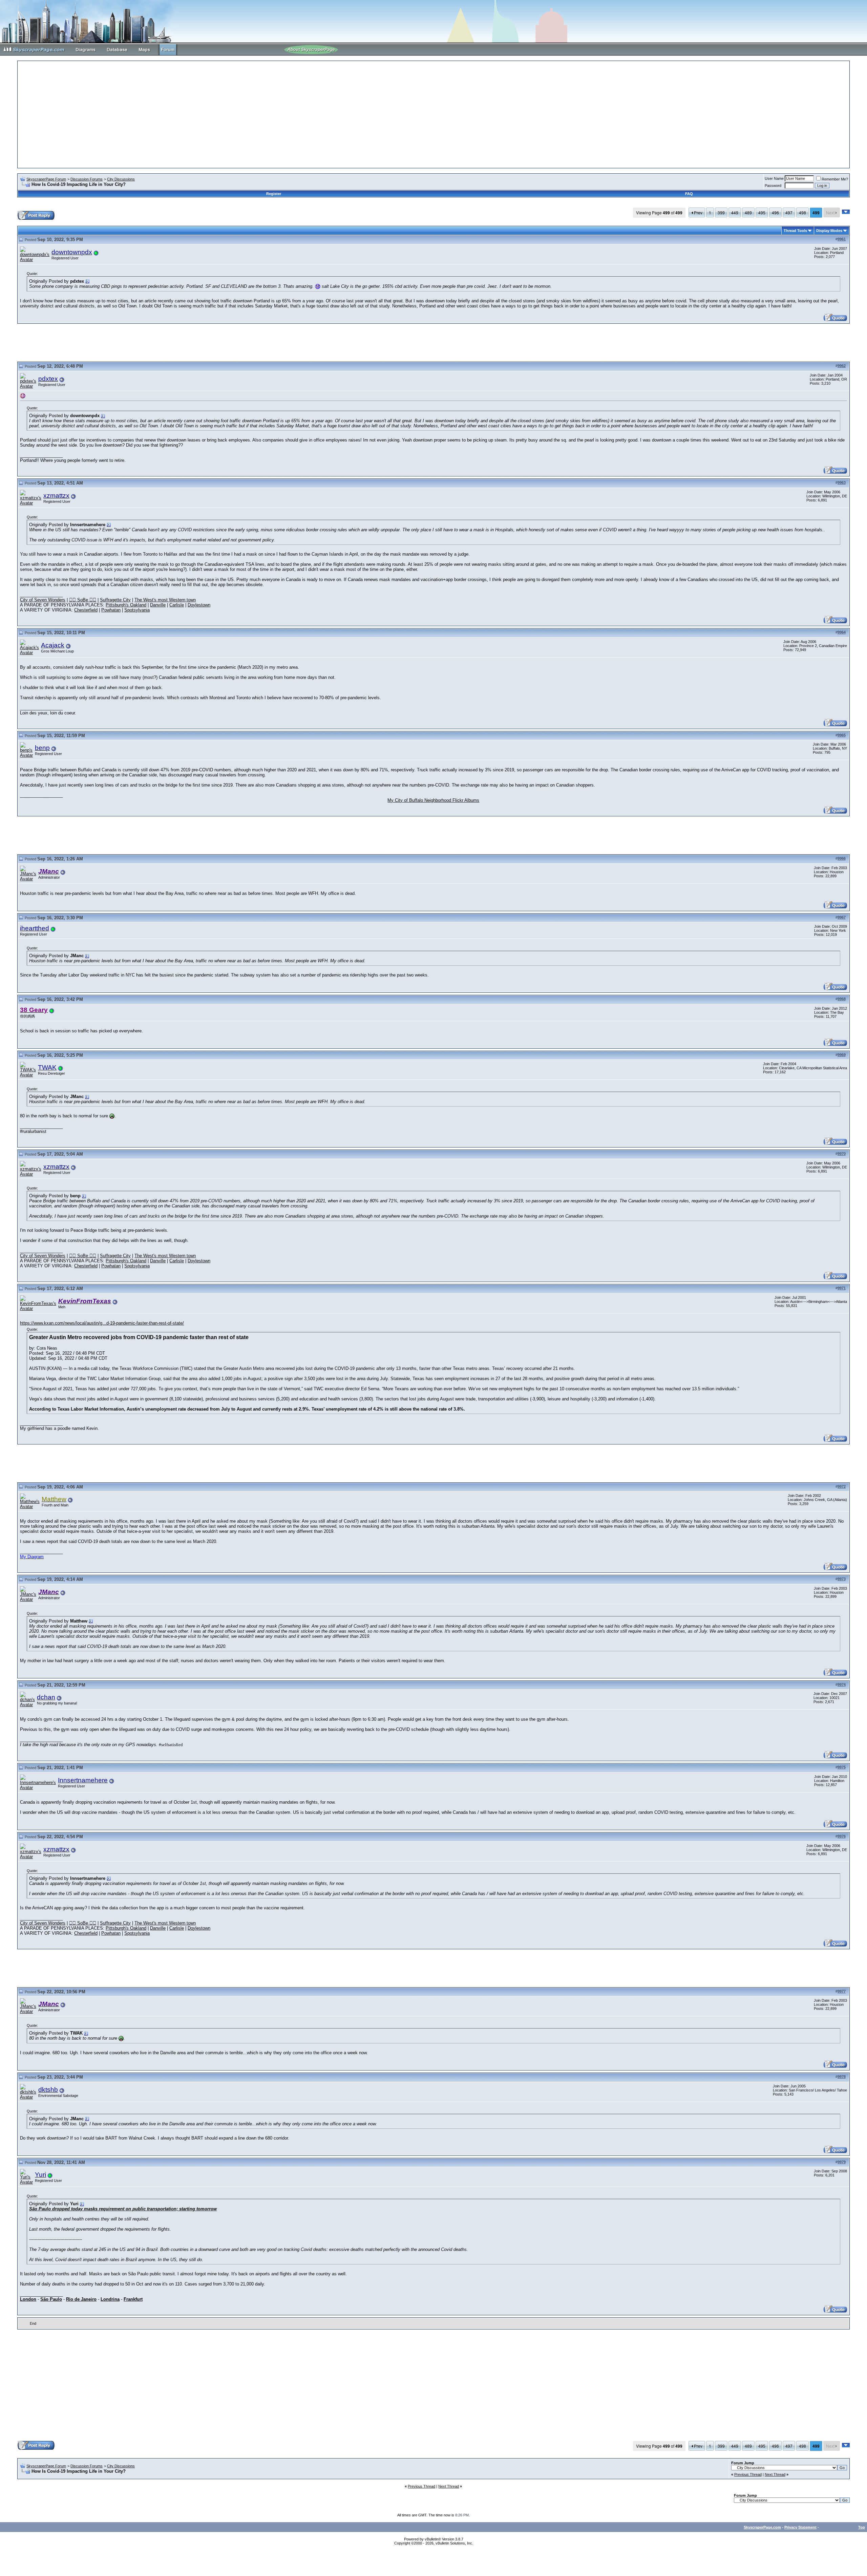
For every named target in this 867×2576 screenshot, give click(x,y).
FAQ (689, 194)
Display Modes (829, 231)
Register (274, 194)
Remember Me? (835, 179)
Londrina (110, 2299)
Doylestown (199, 605)
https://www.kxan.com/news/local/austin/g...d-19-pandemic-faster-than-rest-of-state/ (102, 1323)
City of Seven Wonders (43, 600)
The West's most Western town (165, 600)
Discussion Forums (87, 179)
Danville (158, 605)
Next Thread (775, 2474)
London (28, 2299)
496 (775, 212)
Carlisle (177, 605)
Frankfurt (133, 2299)
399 (721, 212)
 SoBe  (83, 600)
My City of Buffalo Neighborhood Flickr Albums (433, 800)
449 (735, 212)
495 (762, 212)
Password (773, 186)
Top (862, 2527)
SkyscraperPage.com (762, 2527)
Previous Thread (748, 2474)
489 (748, 212)
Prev (698, 212)
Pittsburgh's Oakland (126, 605)
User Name (774, 178)
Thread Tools (795, 231)
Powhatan (111, 610)
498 (802, 212)
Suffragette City (115, 600)
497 (789, 212)
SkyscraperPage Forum (46, 179)
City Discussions (121, 179)
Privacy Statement (800, 2527)
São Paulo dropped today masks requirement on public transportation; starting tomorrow (123, 2209)
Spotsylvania (137, 610)
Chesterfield (86, 610)
